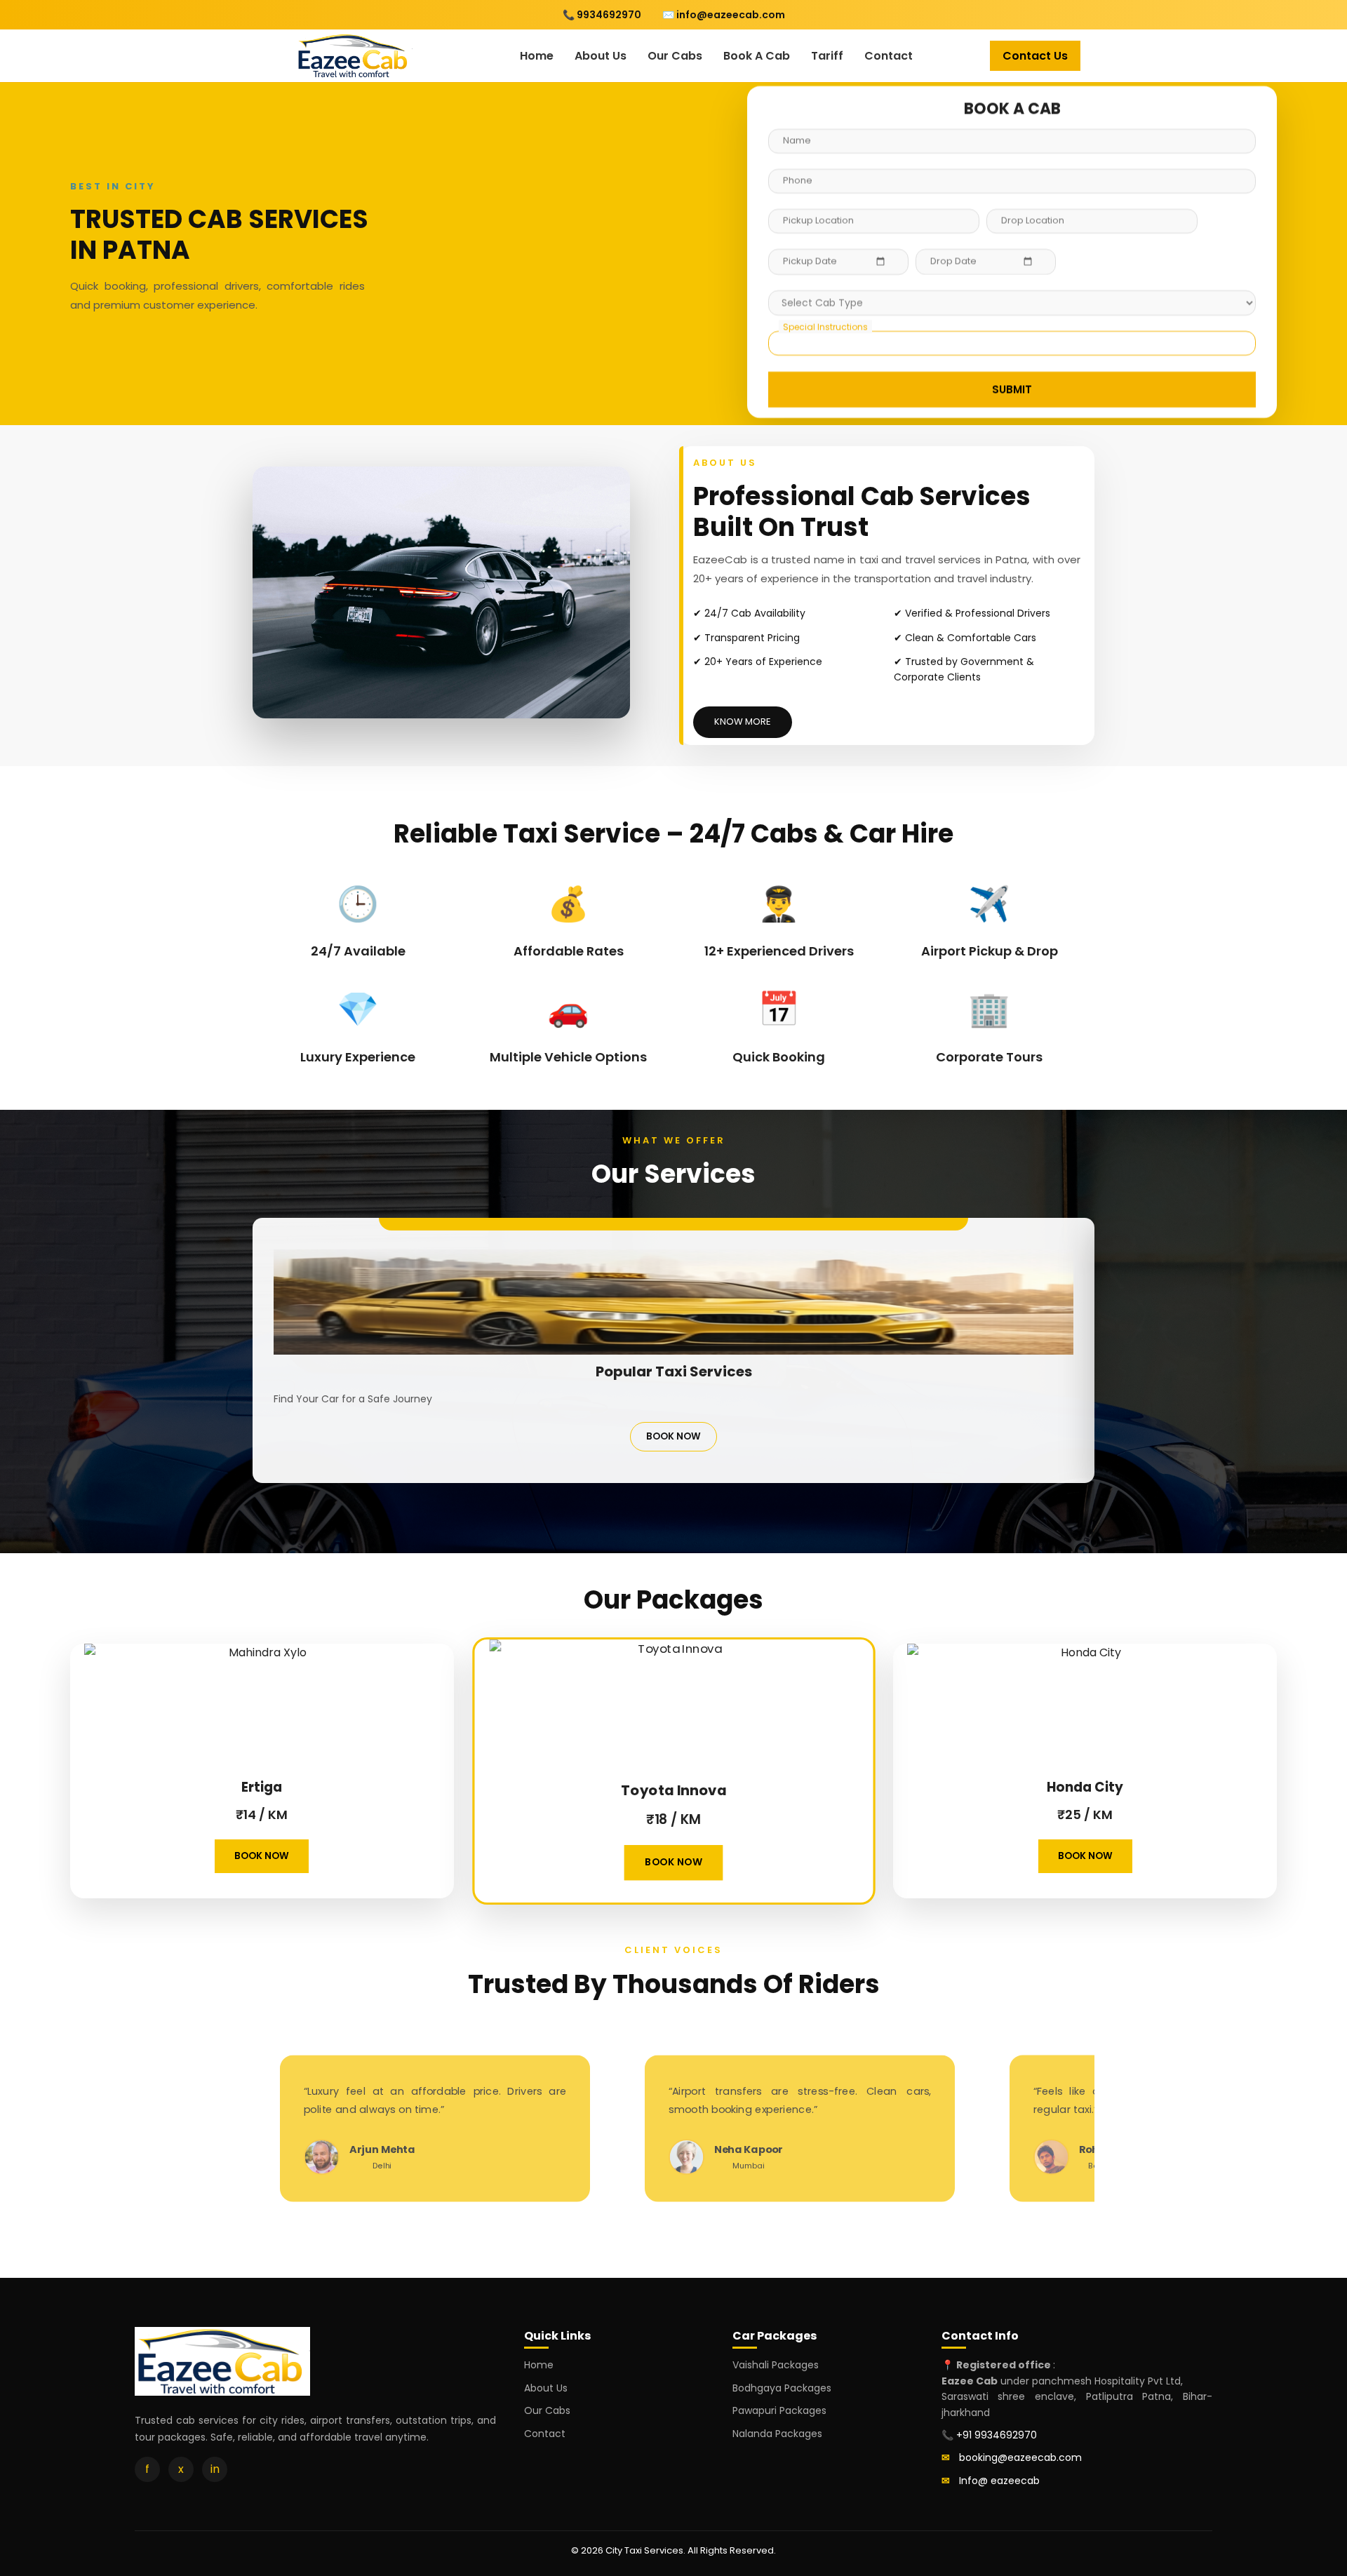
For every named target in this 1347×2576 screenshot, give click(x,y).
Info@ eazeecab (999, 2481)
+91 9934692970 (997, 2435)
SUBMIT (1012, 391)
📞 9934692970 (602, 15)
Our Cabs (675, 56)
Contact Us (1035, 56)
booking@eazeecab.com (1020, 2457)
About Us (601, 56)
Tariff (827, 56)
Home (537, 56)
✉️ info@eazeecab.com (724, 15)
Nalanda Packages (777, 2434)
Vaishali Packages (776, 2365)
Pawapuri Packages (779, 2410)
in (215, 2469)
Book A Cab (757, 56)
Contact (889, 56)
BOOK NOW (673, 1436)
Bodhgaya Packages (782, 2388)
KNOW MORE (743, 722)
